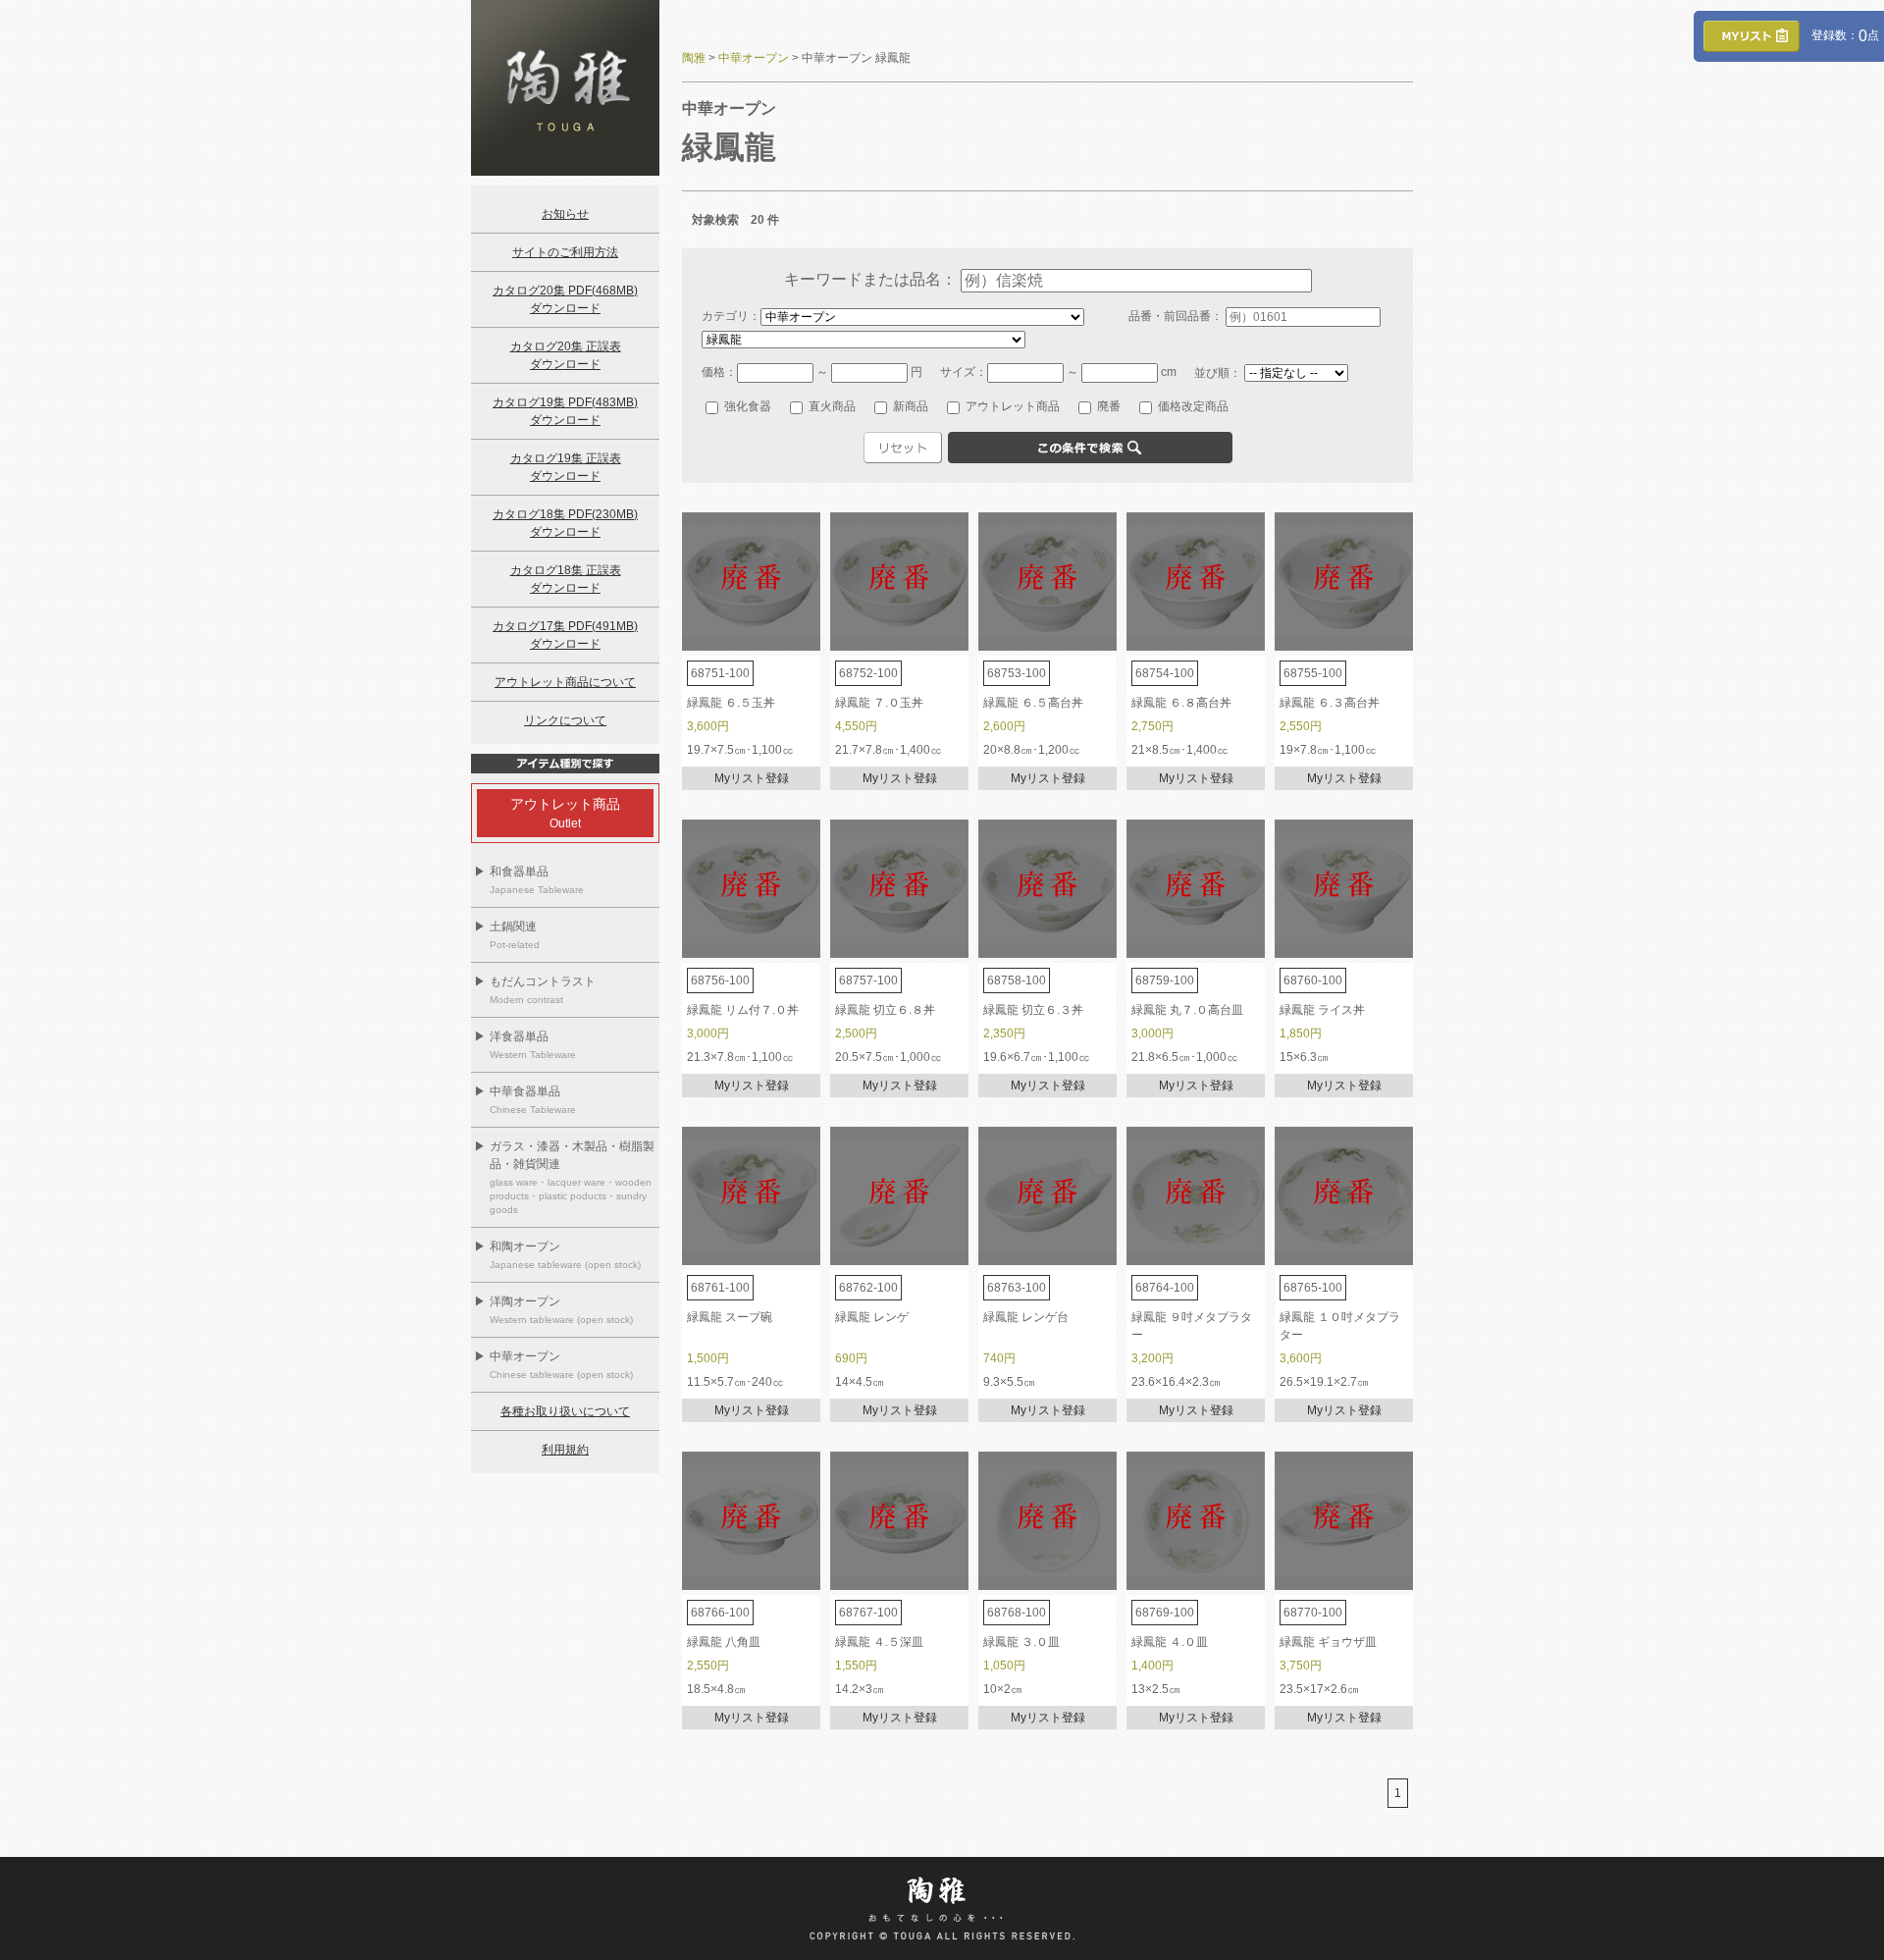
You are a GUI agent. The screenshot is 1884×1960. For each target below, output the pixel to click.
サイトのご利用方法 (565, 252)
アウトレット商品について (565, 682)
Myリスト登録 (752, 778)
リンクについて (565, 720)
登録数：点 (1839, 35)
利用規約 (565, 1450)
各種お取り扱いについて (565, 1411)
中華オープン (754, 58)
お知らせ (565, 214)
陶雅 (694, 58)
